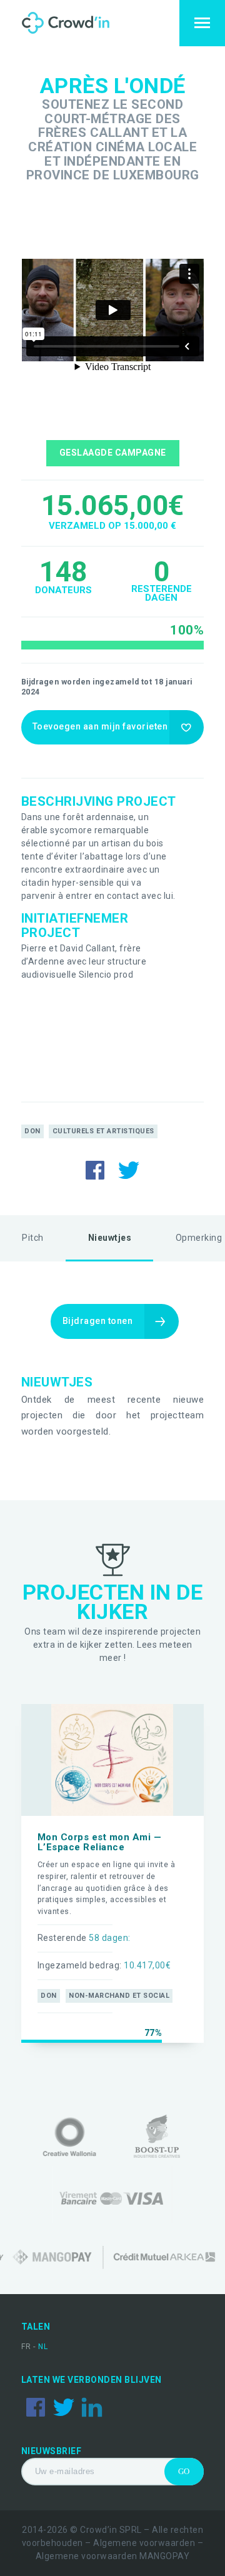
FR (27, 2347)
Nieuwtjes (110, 1238)
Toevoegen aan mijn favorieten (100, 726)
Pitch (33, 1238)
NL (43, 2347)
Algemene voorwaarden (144, 2543)
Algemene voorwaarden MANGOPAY (113, 2556)
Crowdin (77, 23)
